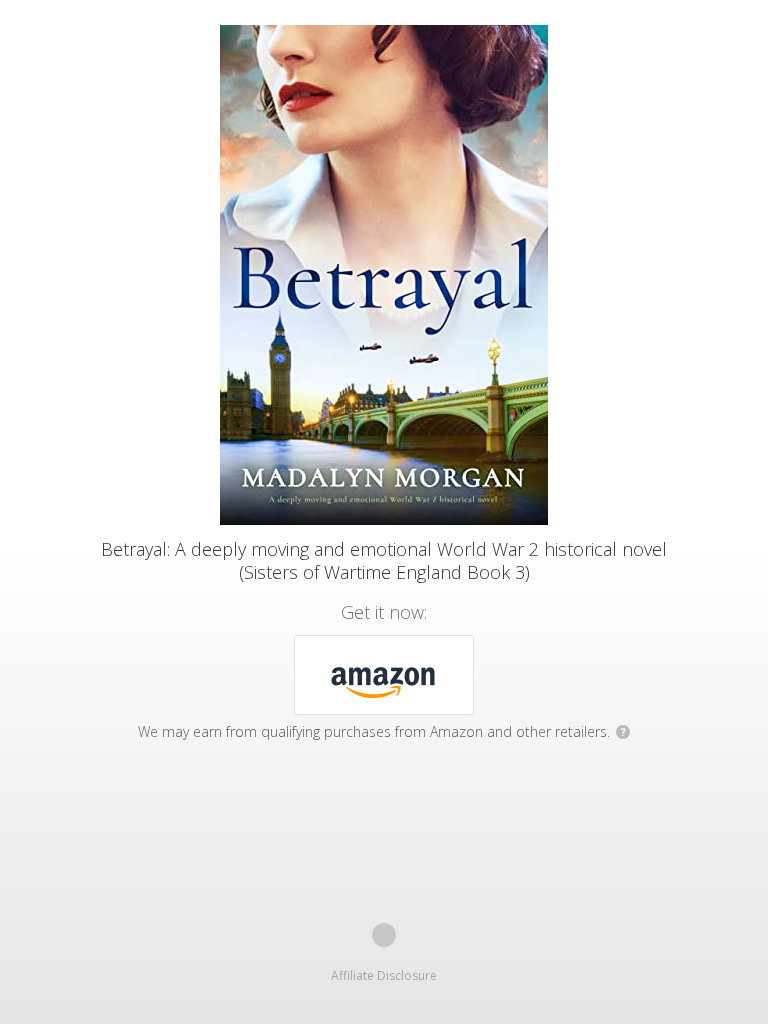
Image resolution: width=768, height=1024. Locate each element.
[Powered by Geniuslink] (384, 935)
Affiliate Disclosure (384, 975)
